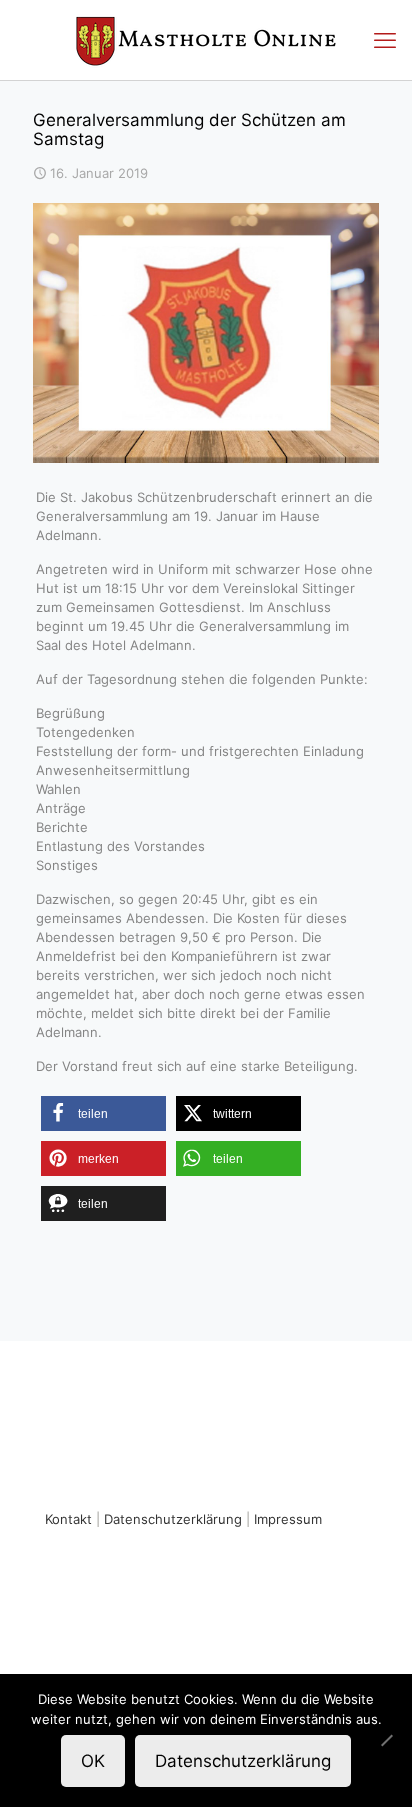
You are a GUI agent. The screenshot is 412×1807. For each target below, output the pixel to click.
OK (93, 1761)
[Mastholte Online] (206, 40)
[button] (103, 1113)
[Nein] (387, 1740)
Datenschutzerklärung (173, 1519)
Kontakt (68, 1519)
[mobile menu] (385, 40)
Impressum (288, 1519)
